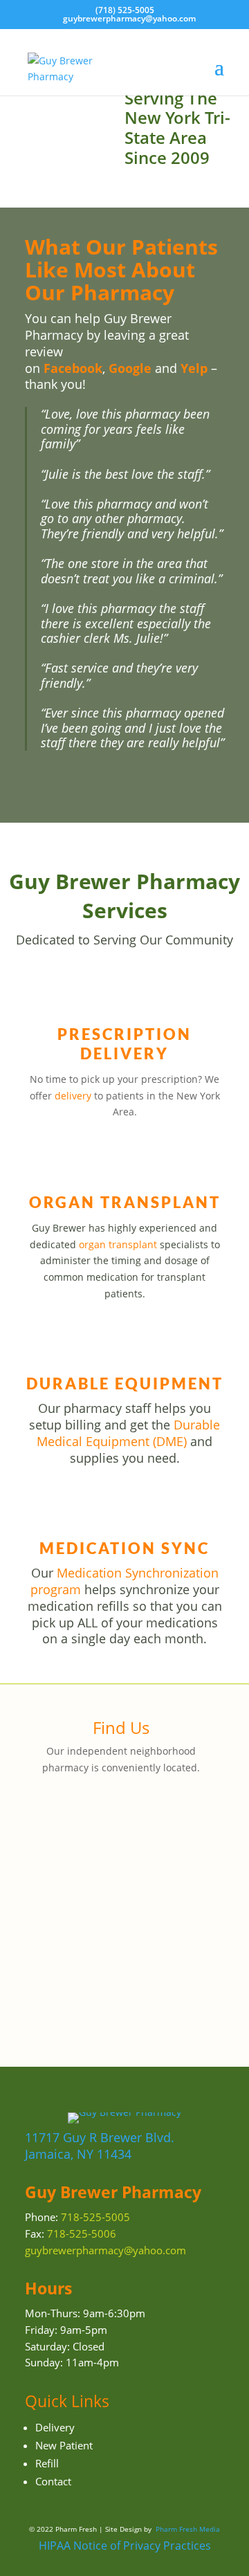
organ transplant (118, 1244)
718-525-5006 (82, 2234)
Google (130, 368)
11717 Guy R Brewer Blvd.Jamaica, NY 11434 (100, 2146)
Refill (47, 2463)
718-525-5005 (95, 2217)
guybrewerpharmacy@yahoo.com (105, 2250)
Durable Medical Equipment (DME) (128, 1433)
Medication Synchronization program (124, 1581)
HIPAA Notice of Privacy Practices (125, 2546)
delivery (73, 1096)
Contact (53, 2481)
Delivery (55, 2427)
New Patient (64, 2445)
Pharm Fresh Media (188, 2529)
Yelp (194, 368)
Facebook (73, 368)
